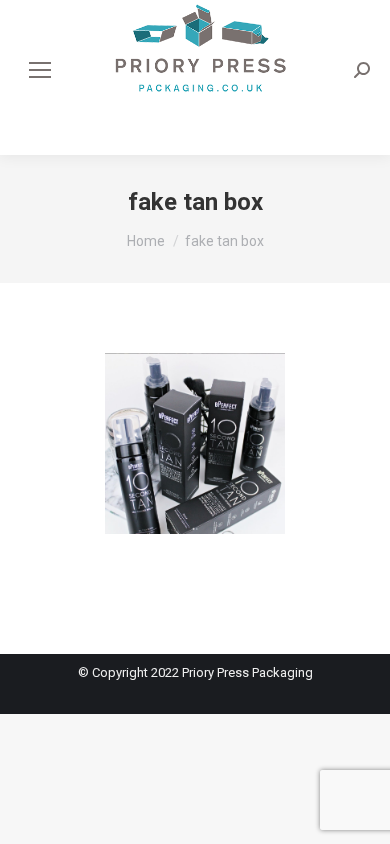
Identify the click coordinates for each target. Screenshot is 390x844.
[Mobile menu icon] (40, 70)
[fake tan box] (195, 463)
